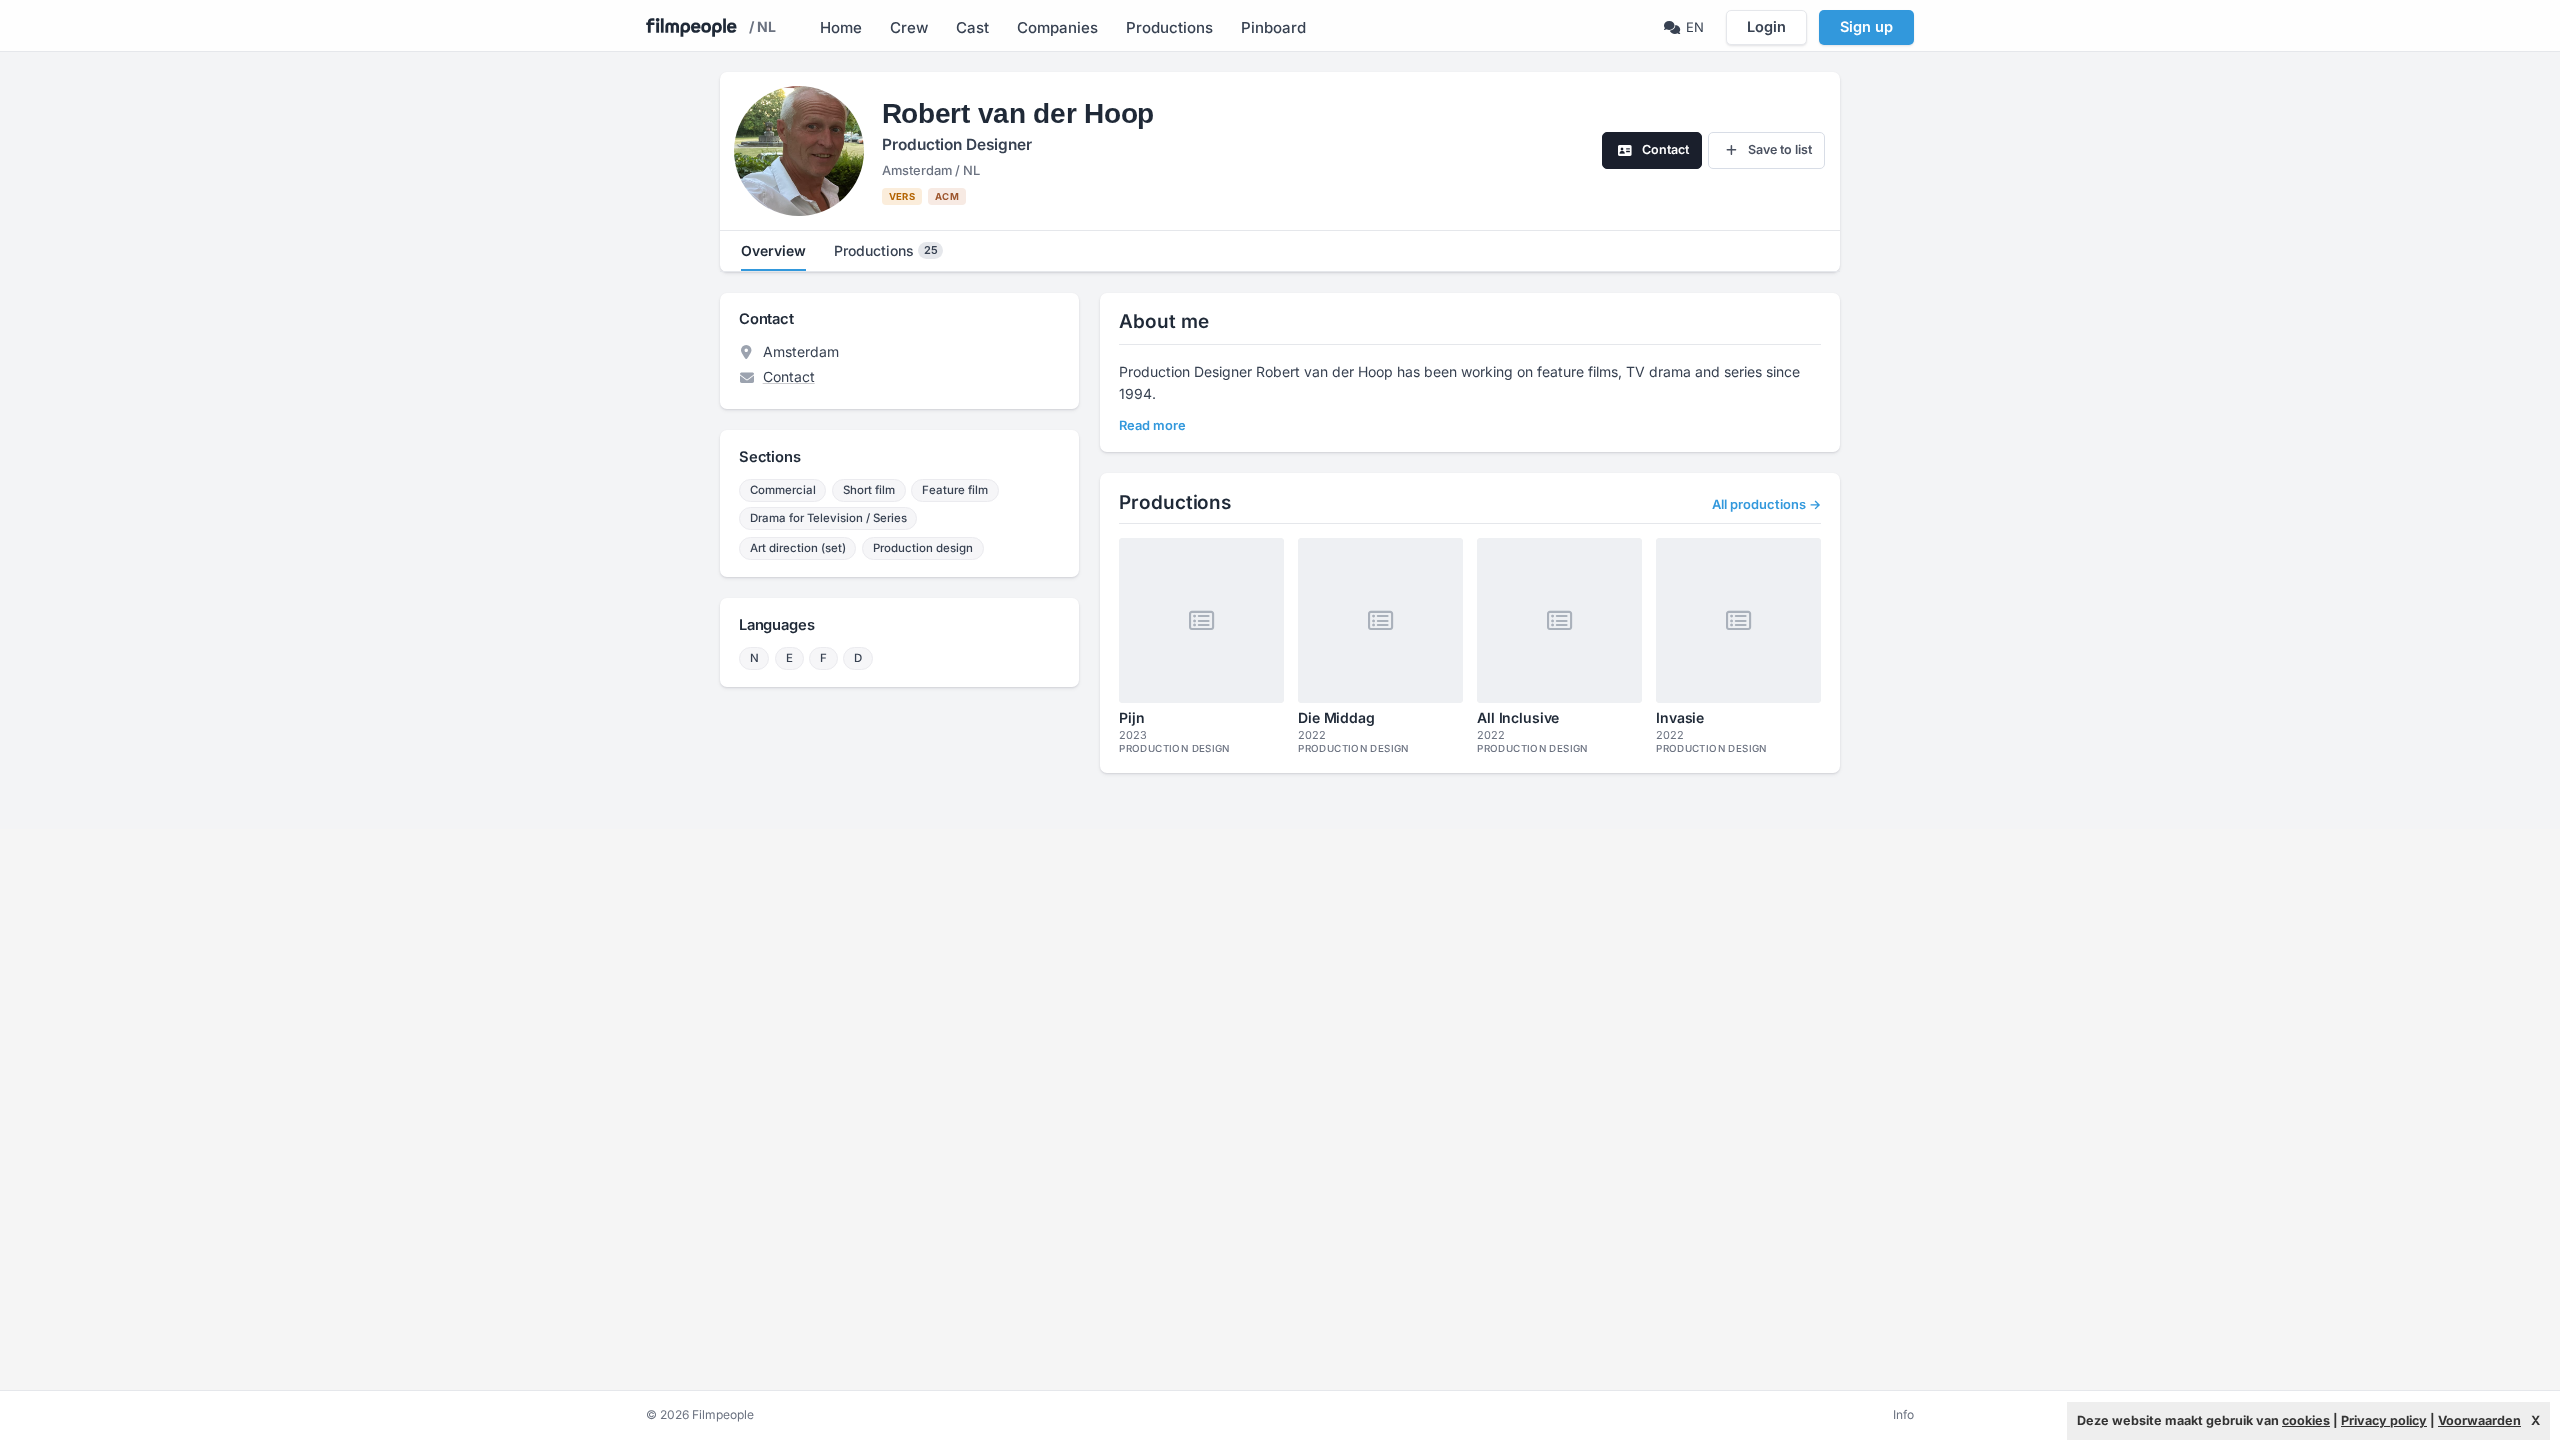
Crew (909, 27)
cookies (2306, 1420)
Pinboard (1273, 27)
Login (1766, 26)
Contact (789, 376)
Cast (972, 27)
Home (841, 27)
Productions (1169, 27)
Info (1903, 1414)
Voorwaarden (2479, 1420)
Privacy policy (2384, 1420)
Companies (1057, 27)
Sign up (1866, 26)
